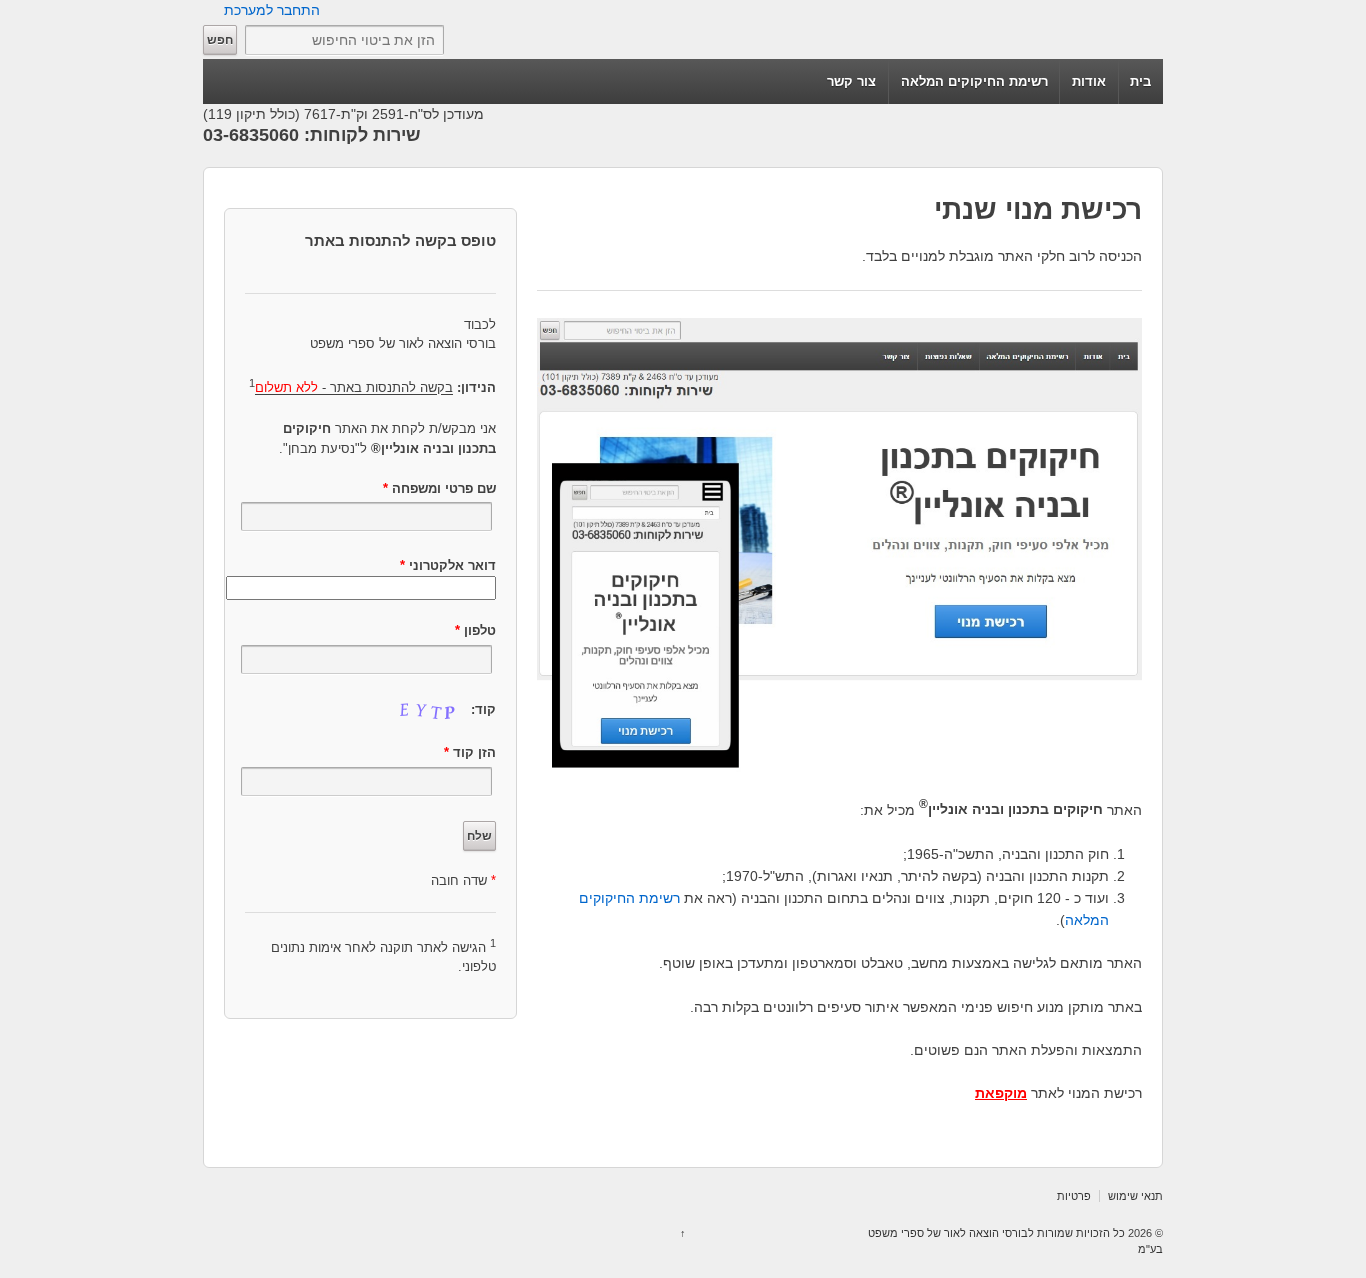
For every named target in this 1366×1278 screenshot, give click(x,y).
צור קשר (851, 81)
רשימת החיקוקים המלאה (974, 81)
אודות (1089, 81)
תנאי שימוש (1135, 1196)
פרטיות (1074, 1196)
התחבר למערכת (272, 10)
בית (1140, 81)
